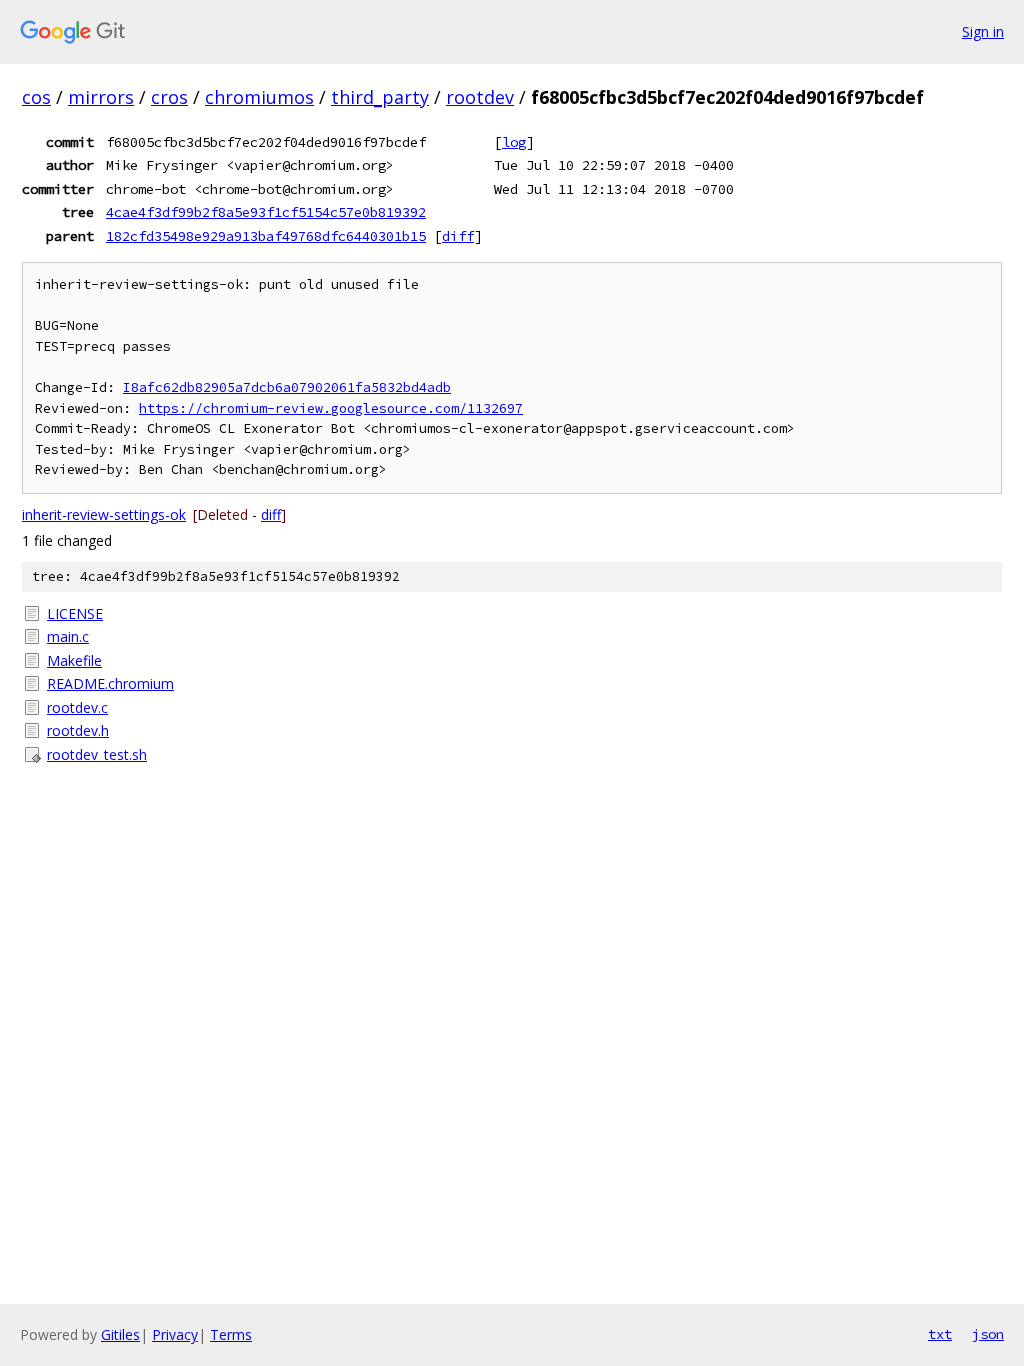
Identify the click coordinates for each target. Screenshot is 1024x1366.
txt (940, 1334)
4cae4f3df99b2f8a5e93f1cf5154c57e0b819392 (266, 212)
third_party (380, 97)
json (988, 1334)
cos (36, 97)
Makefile (74, 660)
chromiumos (259, 97)
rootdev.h (78, 730)
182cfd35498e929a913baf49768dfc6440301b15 (266, 236)
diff (458, 236)
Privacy (175, 1334)
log (514, 142)
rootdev (480, 97)
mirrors (101, 97)
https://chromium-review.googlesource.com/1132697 (331, 408)
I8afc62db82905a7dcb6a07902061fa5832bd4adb (287, 387)
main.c (68, 636)
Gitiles (120, 1334)
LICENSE (75, 613)
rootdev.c (77, 707)
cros (169, 97)
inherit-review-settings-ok (104, 514)
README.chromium (110, 683)
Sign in (983, 31)
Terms (231, 1334)
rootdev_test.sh (97, 754)
